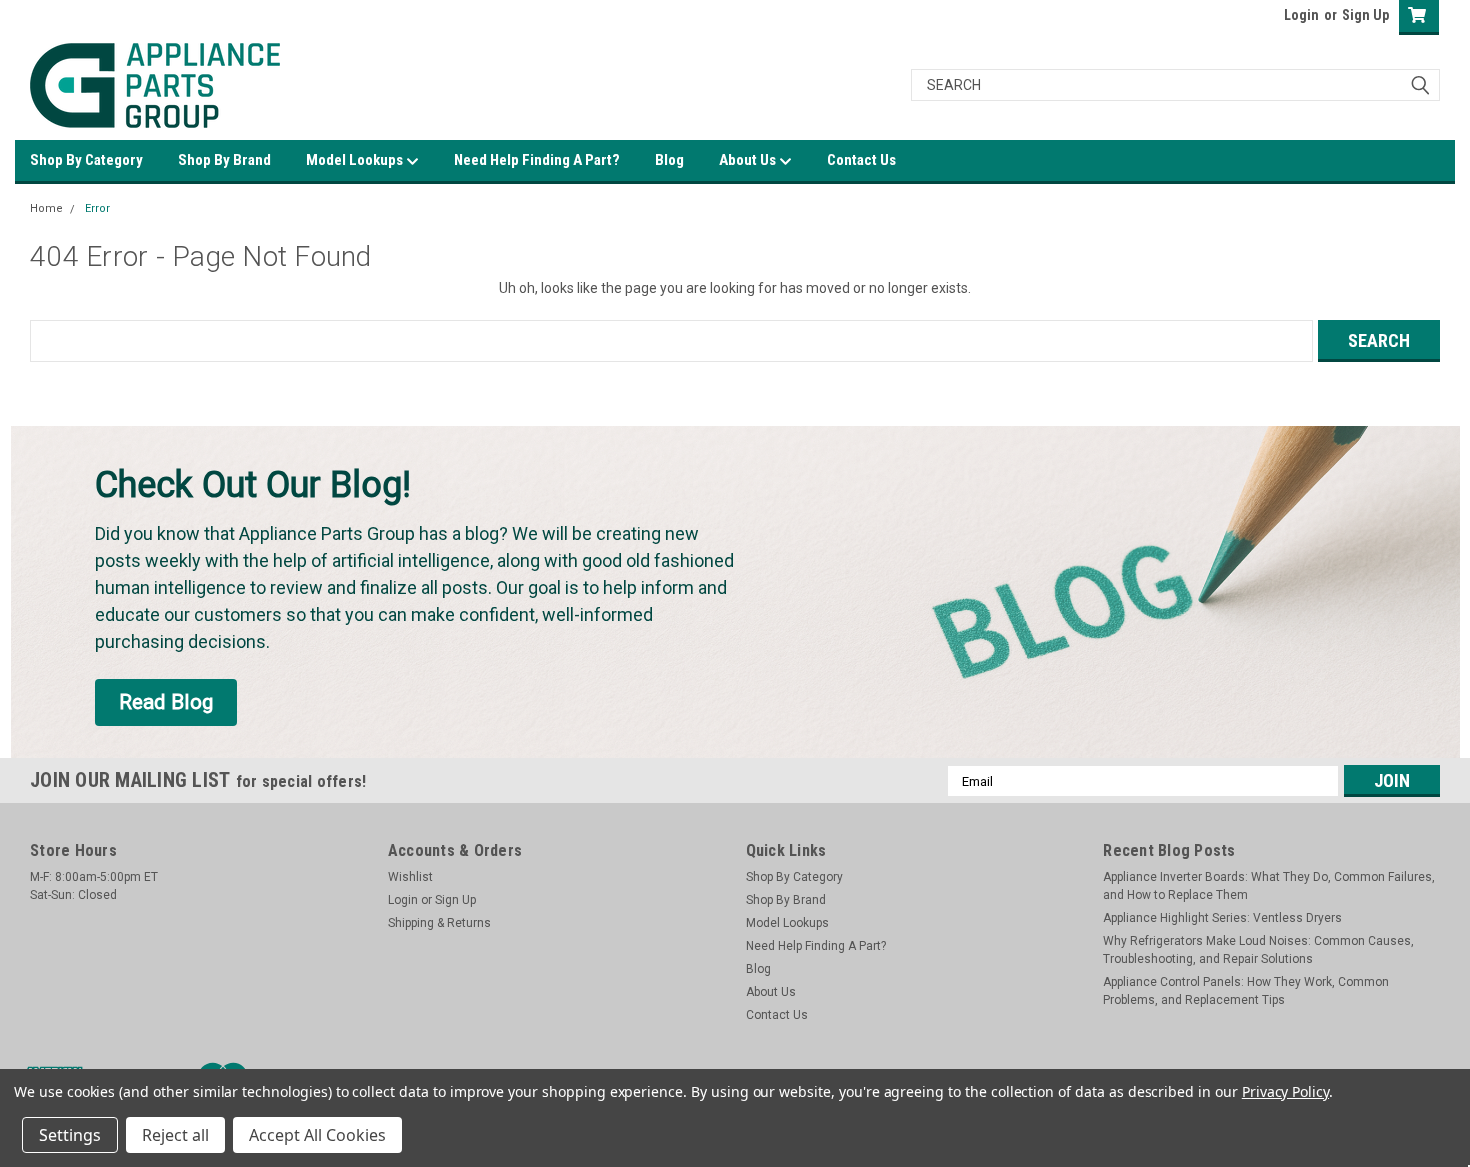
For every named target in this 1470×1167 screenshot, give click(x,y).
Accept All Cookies (317, 1135)
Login (1301, 15)
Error (97, 208)
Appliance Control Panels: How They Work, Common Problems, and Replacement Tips (1246, 991)
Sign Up (1365, 15)
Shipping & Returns (439, 923)
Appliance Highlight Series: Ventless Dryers (1222, 918)
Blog (669, 160)
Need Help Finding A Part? (537, 160)
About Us (749, 160)
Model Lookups (356, 160)
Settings (70, 1135)
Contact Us (861, 160)
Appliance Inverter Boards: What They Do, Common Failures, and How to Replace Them (1269, 886)
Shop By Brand (224, 160)
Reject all (175, 1135)
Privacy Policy (1285, 1091)
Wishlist (410, 877)
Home (46, 208)
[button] (166, 703)
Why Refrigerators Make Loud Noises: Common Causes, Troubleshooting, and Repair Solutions (1258, 950)
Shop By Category (86, 160)
